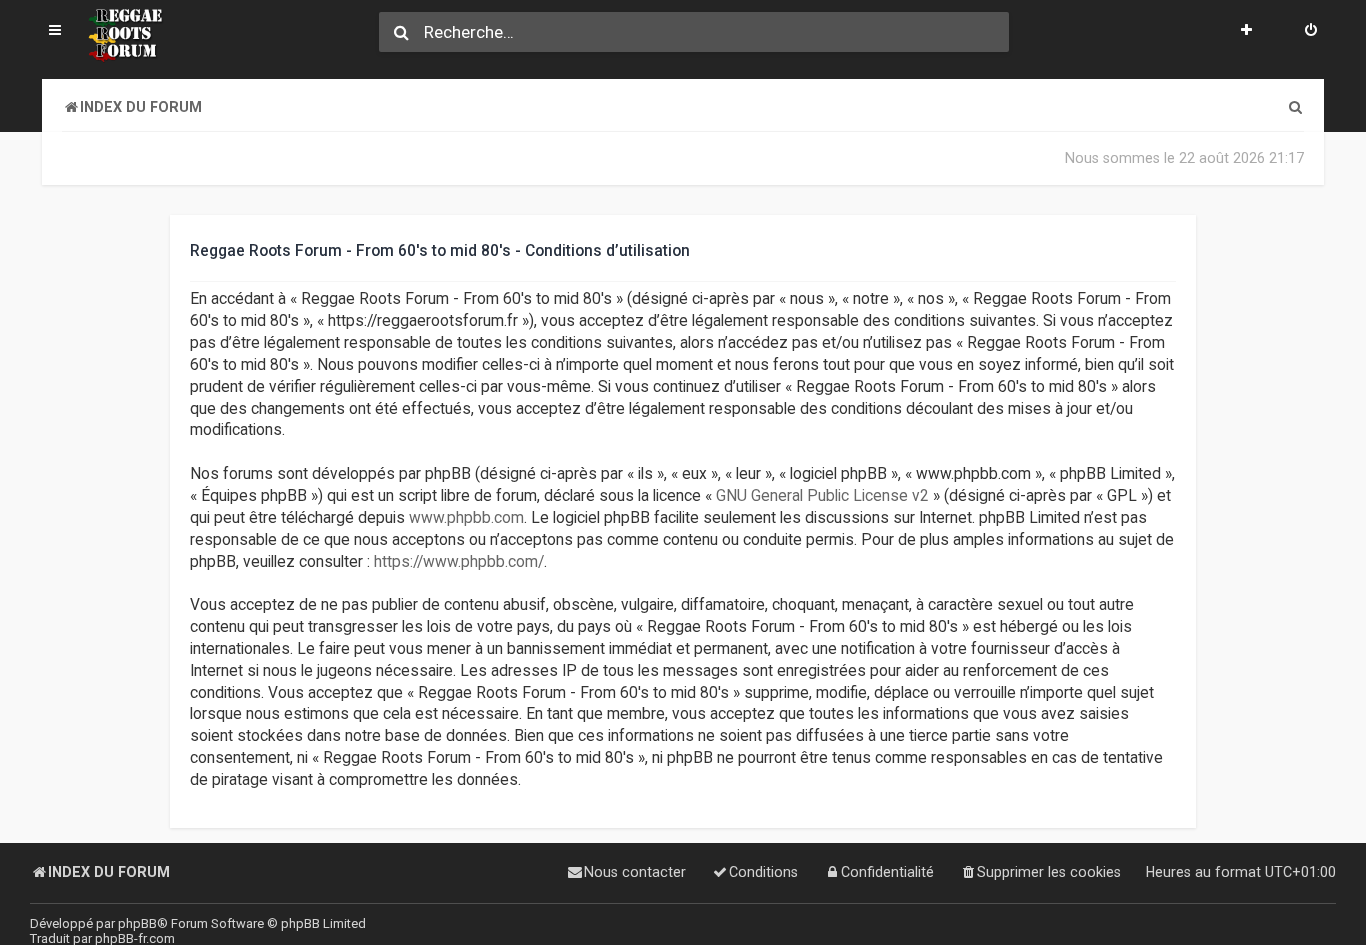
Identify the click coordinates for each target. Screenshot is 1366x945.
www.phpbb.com (466, 518)
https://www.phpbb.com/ (459, 562)
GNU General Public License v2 (822, 496)
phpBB (137, 923)
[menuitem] (1311, 32)
